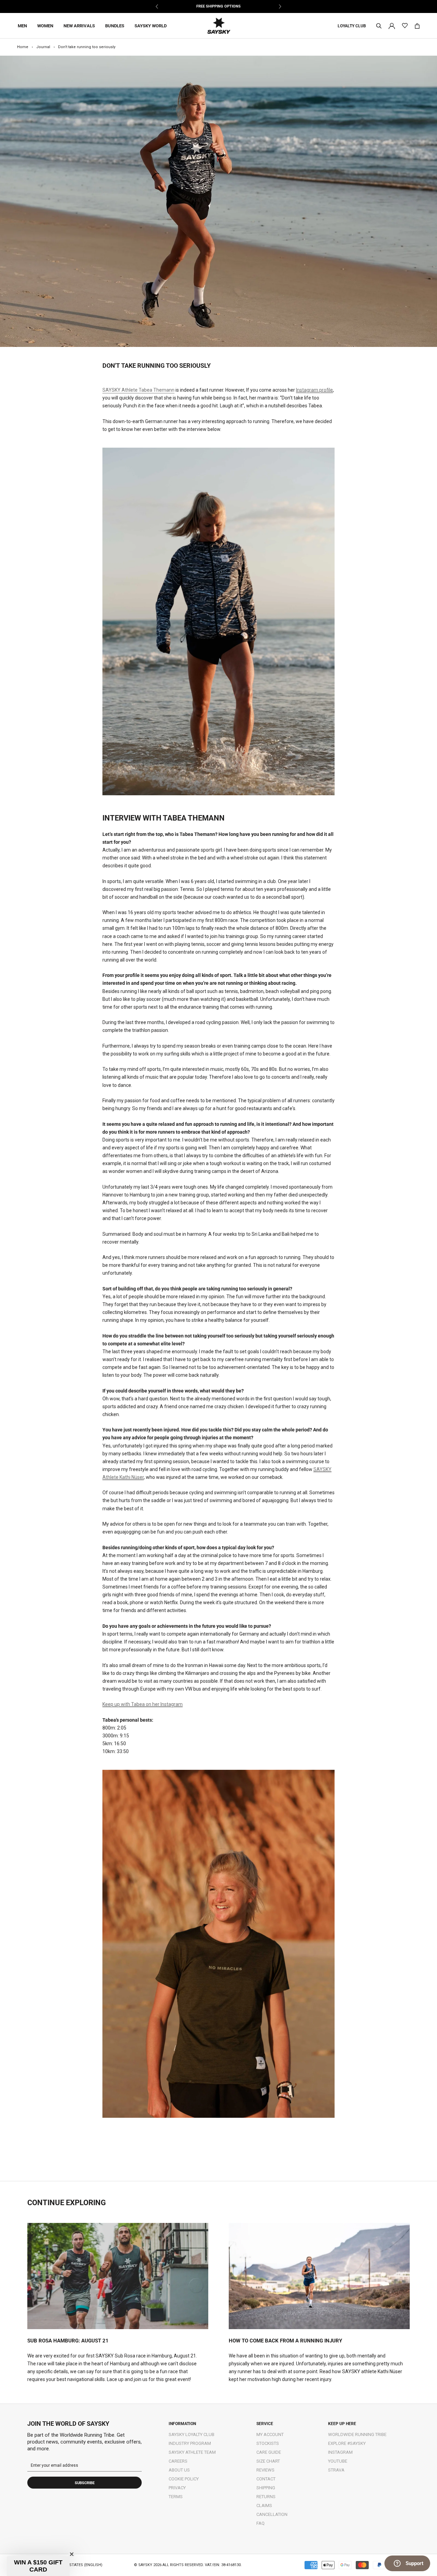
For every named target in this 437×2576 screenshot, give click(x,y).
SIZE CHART (268, 2461)
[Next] (280, 6)
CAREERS (178, 2461)
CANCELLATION (272, 2514)
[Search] (379, 26)
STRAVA (336, 2470)
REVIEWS (265, 2470)
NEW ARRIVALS (79, 26)
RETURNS (266, 2497)
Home (23, 47)
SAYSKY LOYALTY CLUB (192, 2434)
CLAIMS (264, 2505)
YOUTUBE (338, 2461)
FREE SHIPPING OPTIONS (218, 6)
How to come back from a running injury (285, 2341)
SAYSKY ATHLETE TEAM (192, 2452)
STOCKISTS (268, 2443)
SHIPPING (266, 2488)
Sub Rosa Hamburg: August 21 (68, 2341)
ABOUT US (179, 2470)
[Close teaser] (72, 2554)
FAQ (260, 2523)
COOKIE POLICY (184, 2479)
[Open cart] (417, 26)
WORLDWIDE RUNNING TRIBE (357, 2434)
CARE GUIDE (269, 2452)
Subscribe (85, 2483)
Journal (43, 47)
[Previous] (157, 6)
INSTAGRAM (340, 2452)
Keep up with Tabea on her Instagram (143, 1704)
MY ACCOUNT (270, 2434)
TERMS (176, 2497)
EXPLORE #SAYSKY (347, 2443)
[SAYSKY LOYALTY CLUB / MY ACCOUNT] (392, 25)
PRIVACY (177, 2488)
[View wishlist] (405, 26)
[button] (38, 2566)
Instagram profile (314, 390)
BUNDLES (115, 26)
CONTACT (266, 2479)
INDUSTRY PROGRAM (190, 2443)
